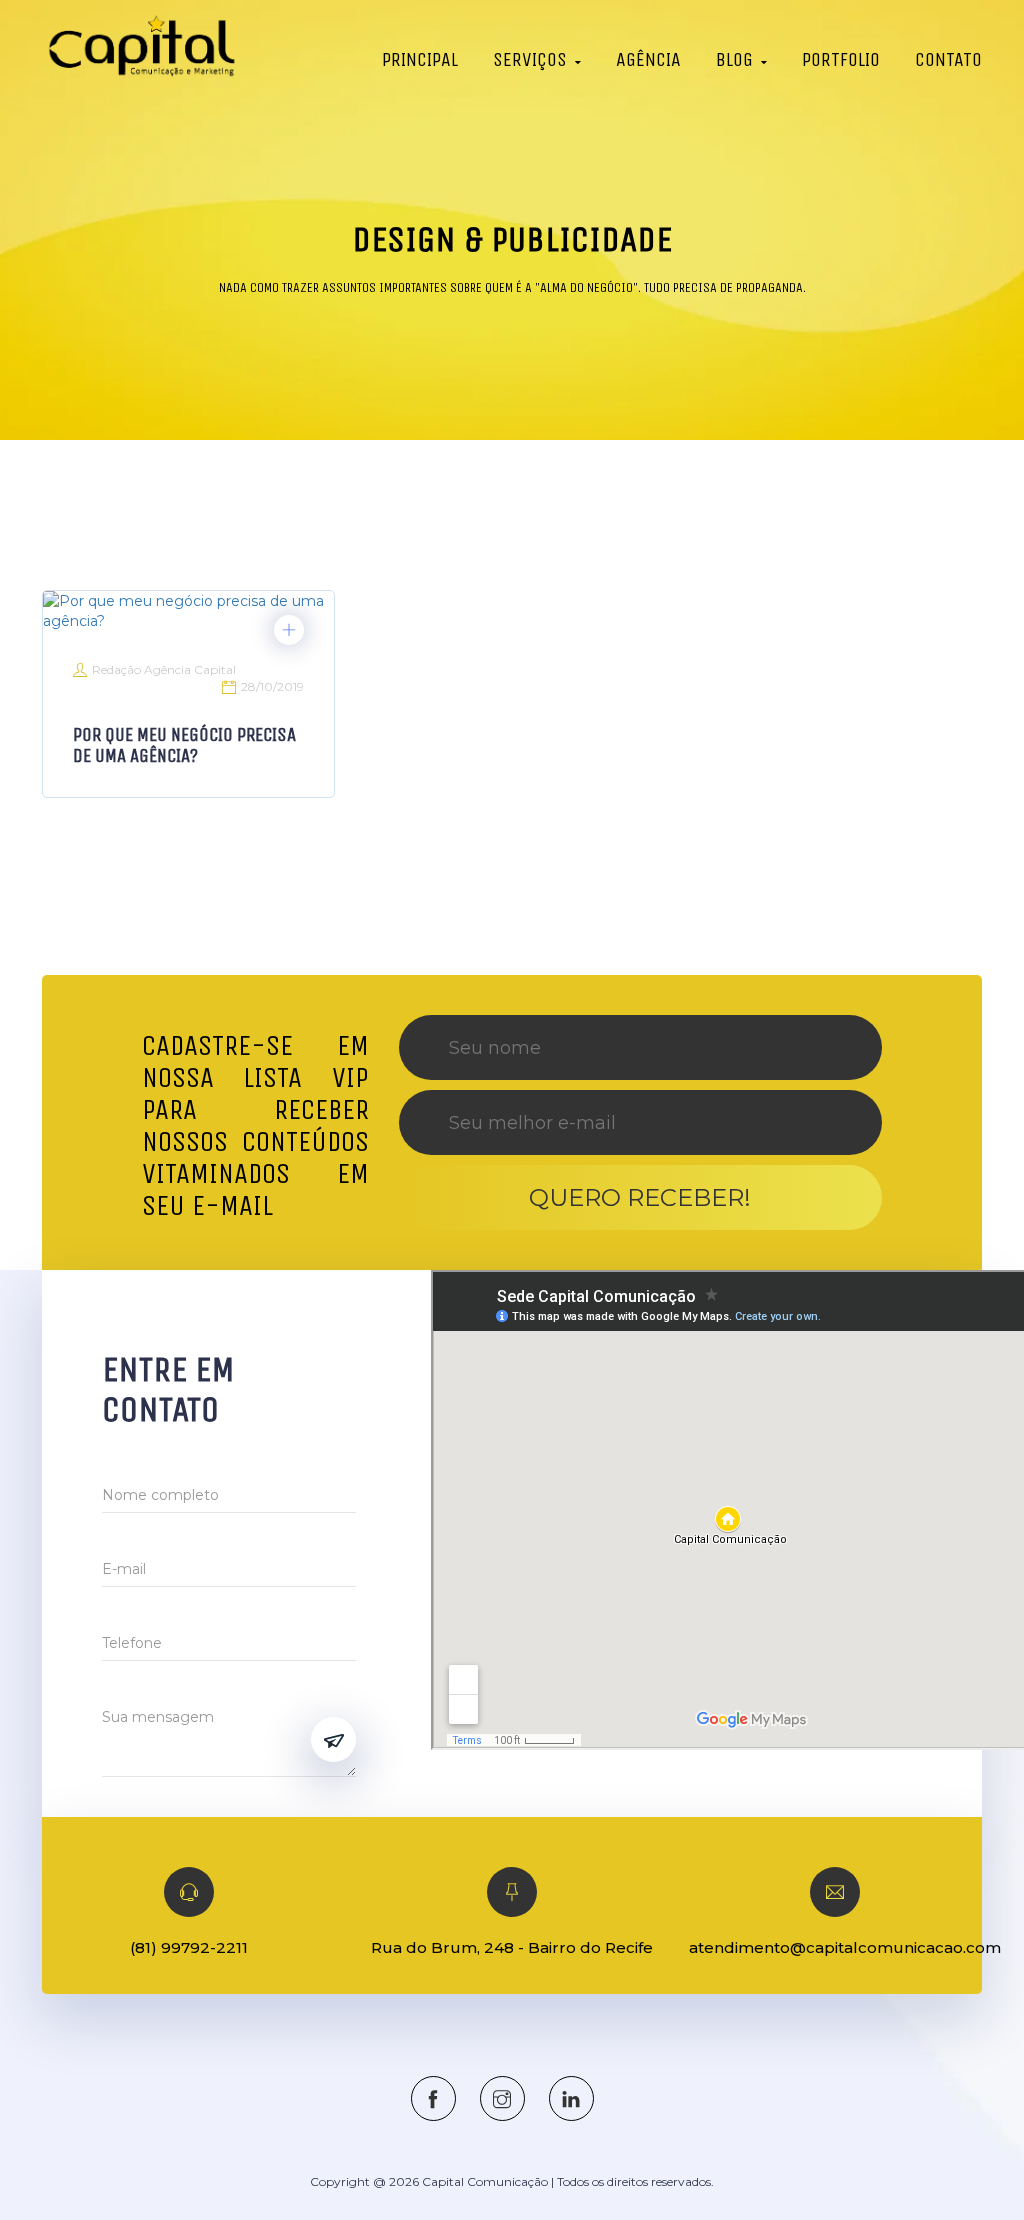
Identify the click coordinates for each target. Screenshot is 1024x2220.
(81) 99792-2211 (189, 1947)
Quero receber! (640, 1197)
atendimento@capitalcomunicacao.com (845, 1947)
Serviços (530, 59)
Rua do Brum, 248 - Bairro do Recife (512, 1947)
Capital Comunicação (485, 2181)
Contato (948, 59)
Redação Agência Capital (164, 669)
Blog (734, 59)
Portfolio (841, 59)
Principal (420, 59)
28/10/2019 (272, 686)
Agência (648, 59)
